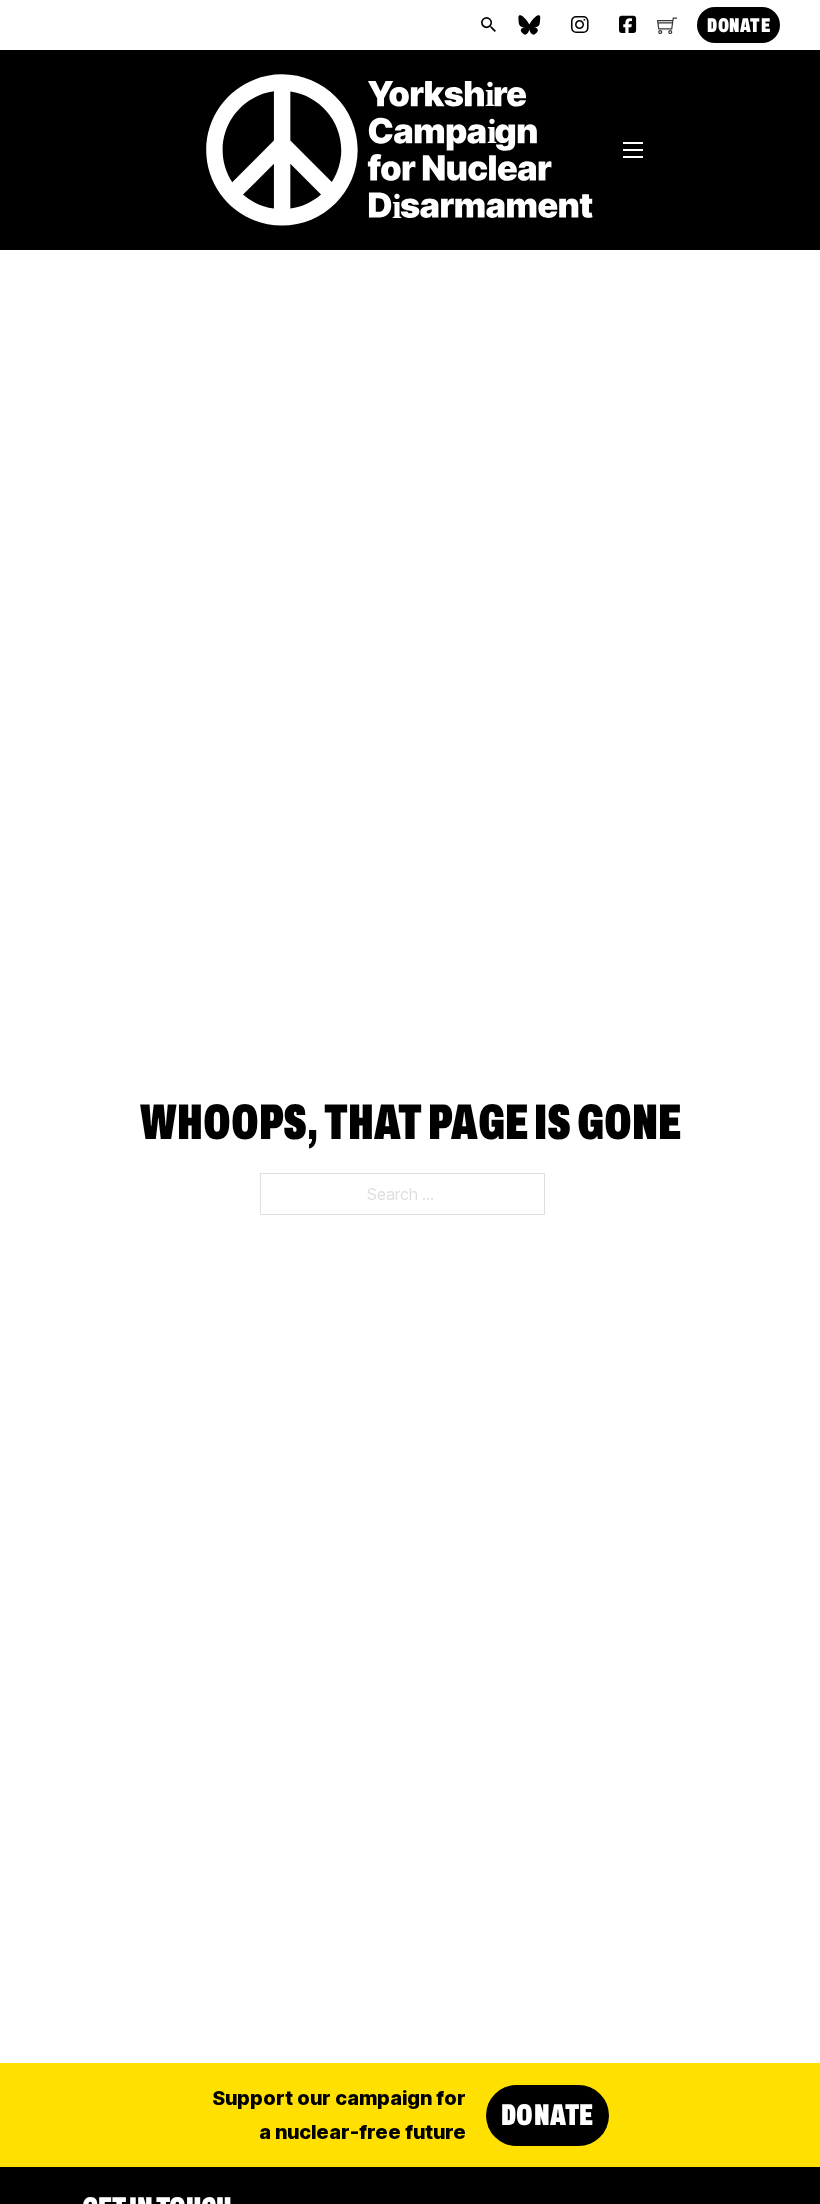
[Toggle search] (488, 25)
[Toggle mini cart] (667, 25)
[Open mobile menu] (633, 150)
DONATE (738, 25)
